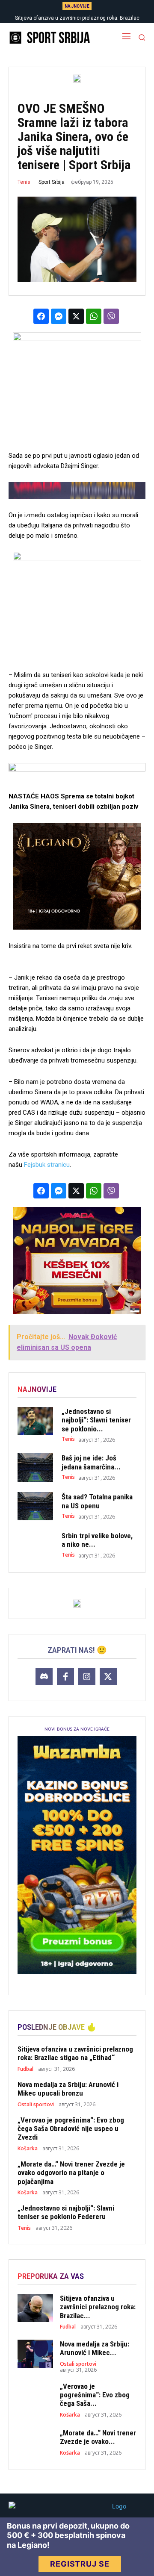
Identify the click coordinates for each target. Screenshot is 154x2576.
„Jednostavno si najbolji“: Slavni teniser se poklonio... (96, 1420)
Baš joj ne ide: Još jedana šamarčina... (91, 1462)
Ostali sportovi (36, 2105)
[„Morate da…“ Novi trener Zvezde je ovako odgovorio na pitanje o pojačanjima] (35, 2442)
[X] (108, 1677)
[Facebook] (65, 1677)
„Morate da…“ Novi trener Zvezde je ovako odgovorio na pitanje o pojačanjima (71, 2173)
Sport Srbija (52, 182)
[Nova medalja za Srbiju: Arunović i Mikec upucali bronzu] (35, 2354)
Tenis (24, 182)
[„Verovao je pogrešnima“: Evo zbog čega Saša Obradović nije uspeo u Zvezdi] (35, 2396)
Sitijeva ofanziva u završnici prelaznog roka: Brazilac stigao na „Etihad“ (75, 2053)
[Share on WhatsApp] (94, 316)
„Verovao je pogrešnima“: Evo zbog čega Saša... (95, 2395)
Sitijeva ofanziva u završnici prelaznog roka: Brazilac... (98, 2307)
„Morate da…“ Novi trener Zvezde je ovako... (98, 2437)
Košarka (28, 2149)
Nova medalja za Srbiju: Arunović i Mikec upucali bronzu (68, 2089)
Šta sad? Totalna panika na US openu (97, 1501)
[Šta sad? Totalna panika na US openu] (35, 1506)
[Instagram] (87, 1677)
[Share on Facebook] (41, 316)
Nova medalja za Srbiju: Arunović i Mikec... (95, 2348)
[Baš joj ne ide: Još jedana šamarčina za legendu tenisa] (35, 1468)
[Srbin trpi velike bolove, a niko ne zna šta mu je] (35, 1545)
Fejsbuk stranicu (47, 1165)
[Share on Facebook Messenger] (59, 316)
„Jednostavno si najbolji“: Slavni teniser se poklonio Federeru (66, 2212)
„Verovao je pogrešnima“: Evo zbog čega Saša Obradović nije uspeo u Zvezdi (71, 2129)
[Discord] (44, 1677)
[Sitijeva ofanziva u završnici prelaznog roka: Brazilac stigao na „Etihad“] (35, 2308)
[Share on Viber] (111, 316)
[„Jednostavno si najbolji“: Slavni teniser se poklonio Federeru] (35, 1421)
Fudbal (25, 2069)
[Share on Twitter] (76, 316)
